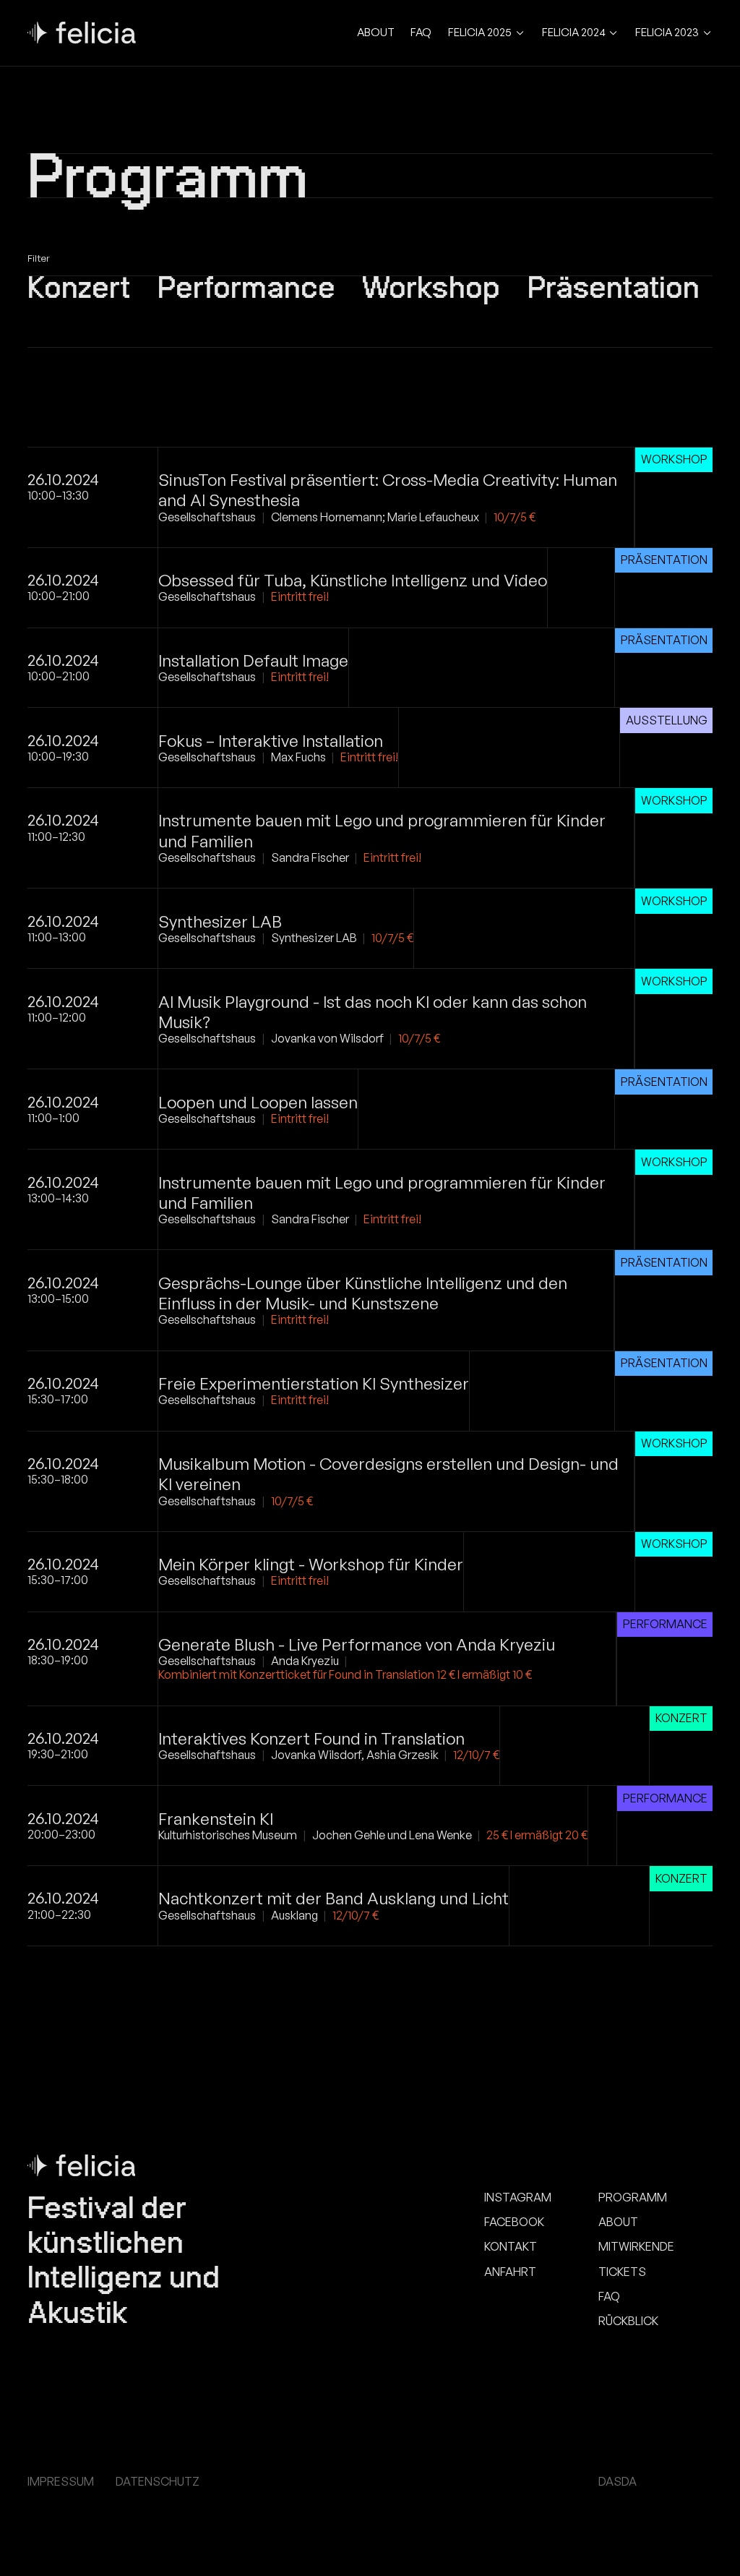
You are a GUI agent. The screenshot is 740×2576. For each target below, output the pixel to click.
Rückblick (628, 2321)
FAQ (421, 33)
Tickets (622, 2272)
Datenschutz (158, 2482)
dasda (618, 2482)
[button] (487, 33)
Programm (633, 2198)
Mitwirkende (636, 2247)
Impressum (61, 2482)
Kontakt (511, 2247)
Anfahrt (510, 2272)
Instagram (518, 2198)
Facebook (514, 2222)
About (376, 33)
